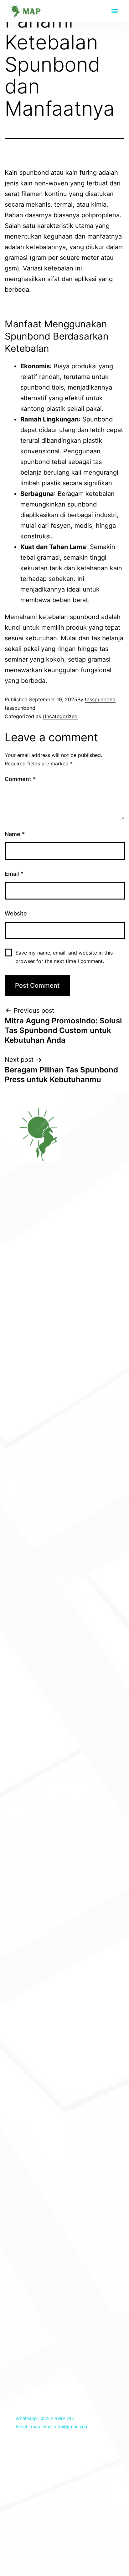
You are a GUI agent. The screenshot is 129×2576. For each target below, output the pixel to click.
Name (15, 834)
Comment (20, 779)
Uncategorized (60, 716)
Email (14, 874)
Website (16, 913)
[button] (114, 11)
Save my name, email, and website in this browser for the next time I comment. (64, 957)
